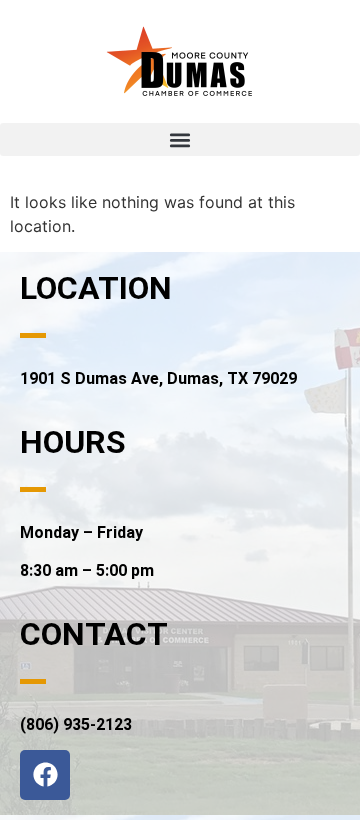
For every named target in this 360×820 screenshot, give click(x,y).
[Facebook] (45, 775)
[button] (180, 139)
